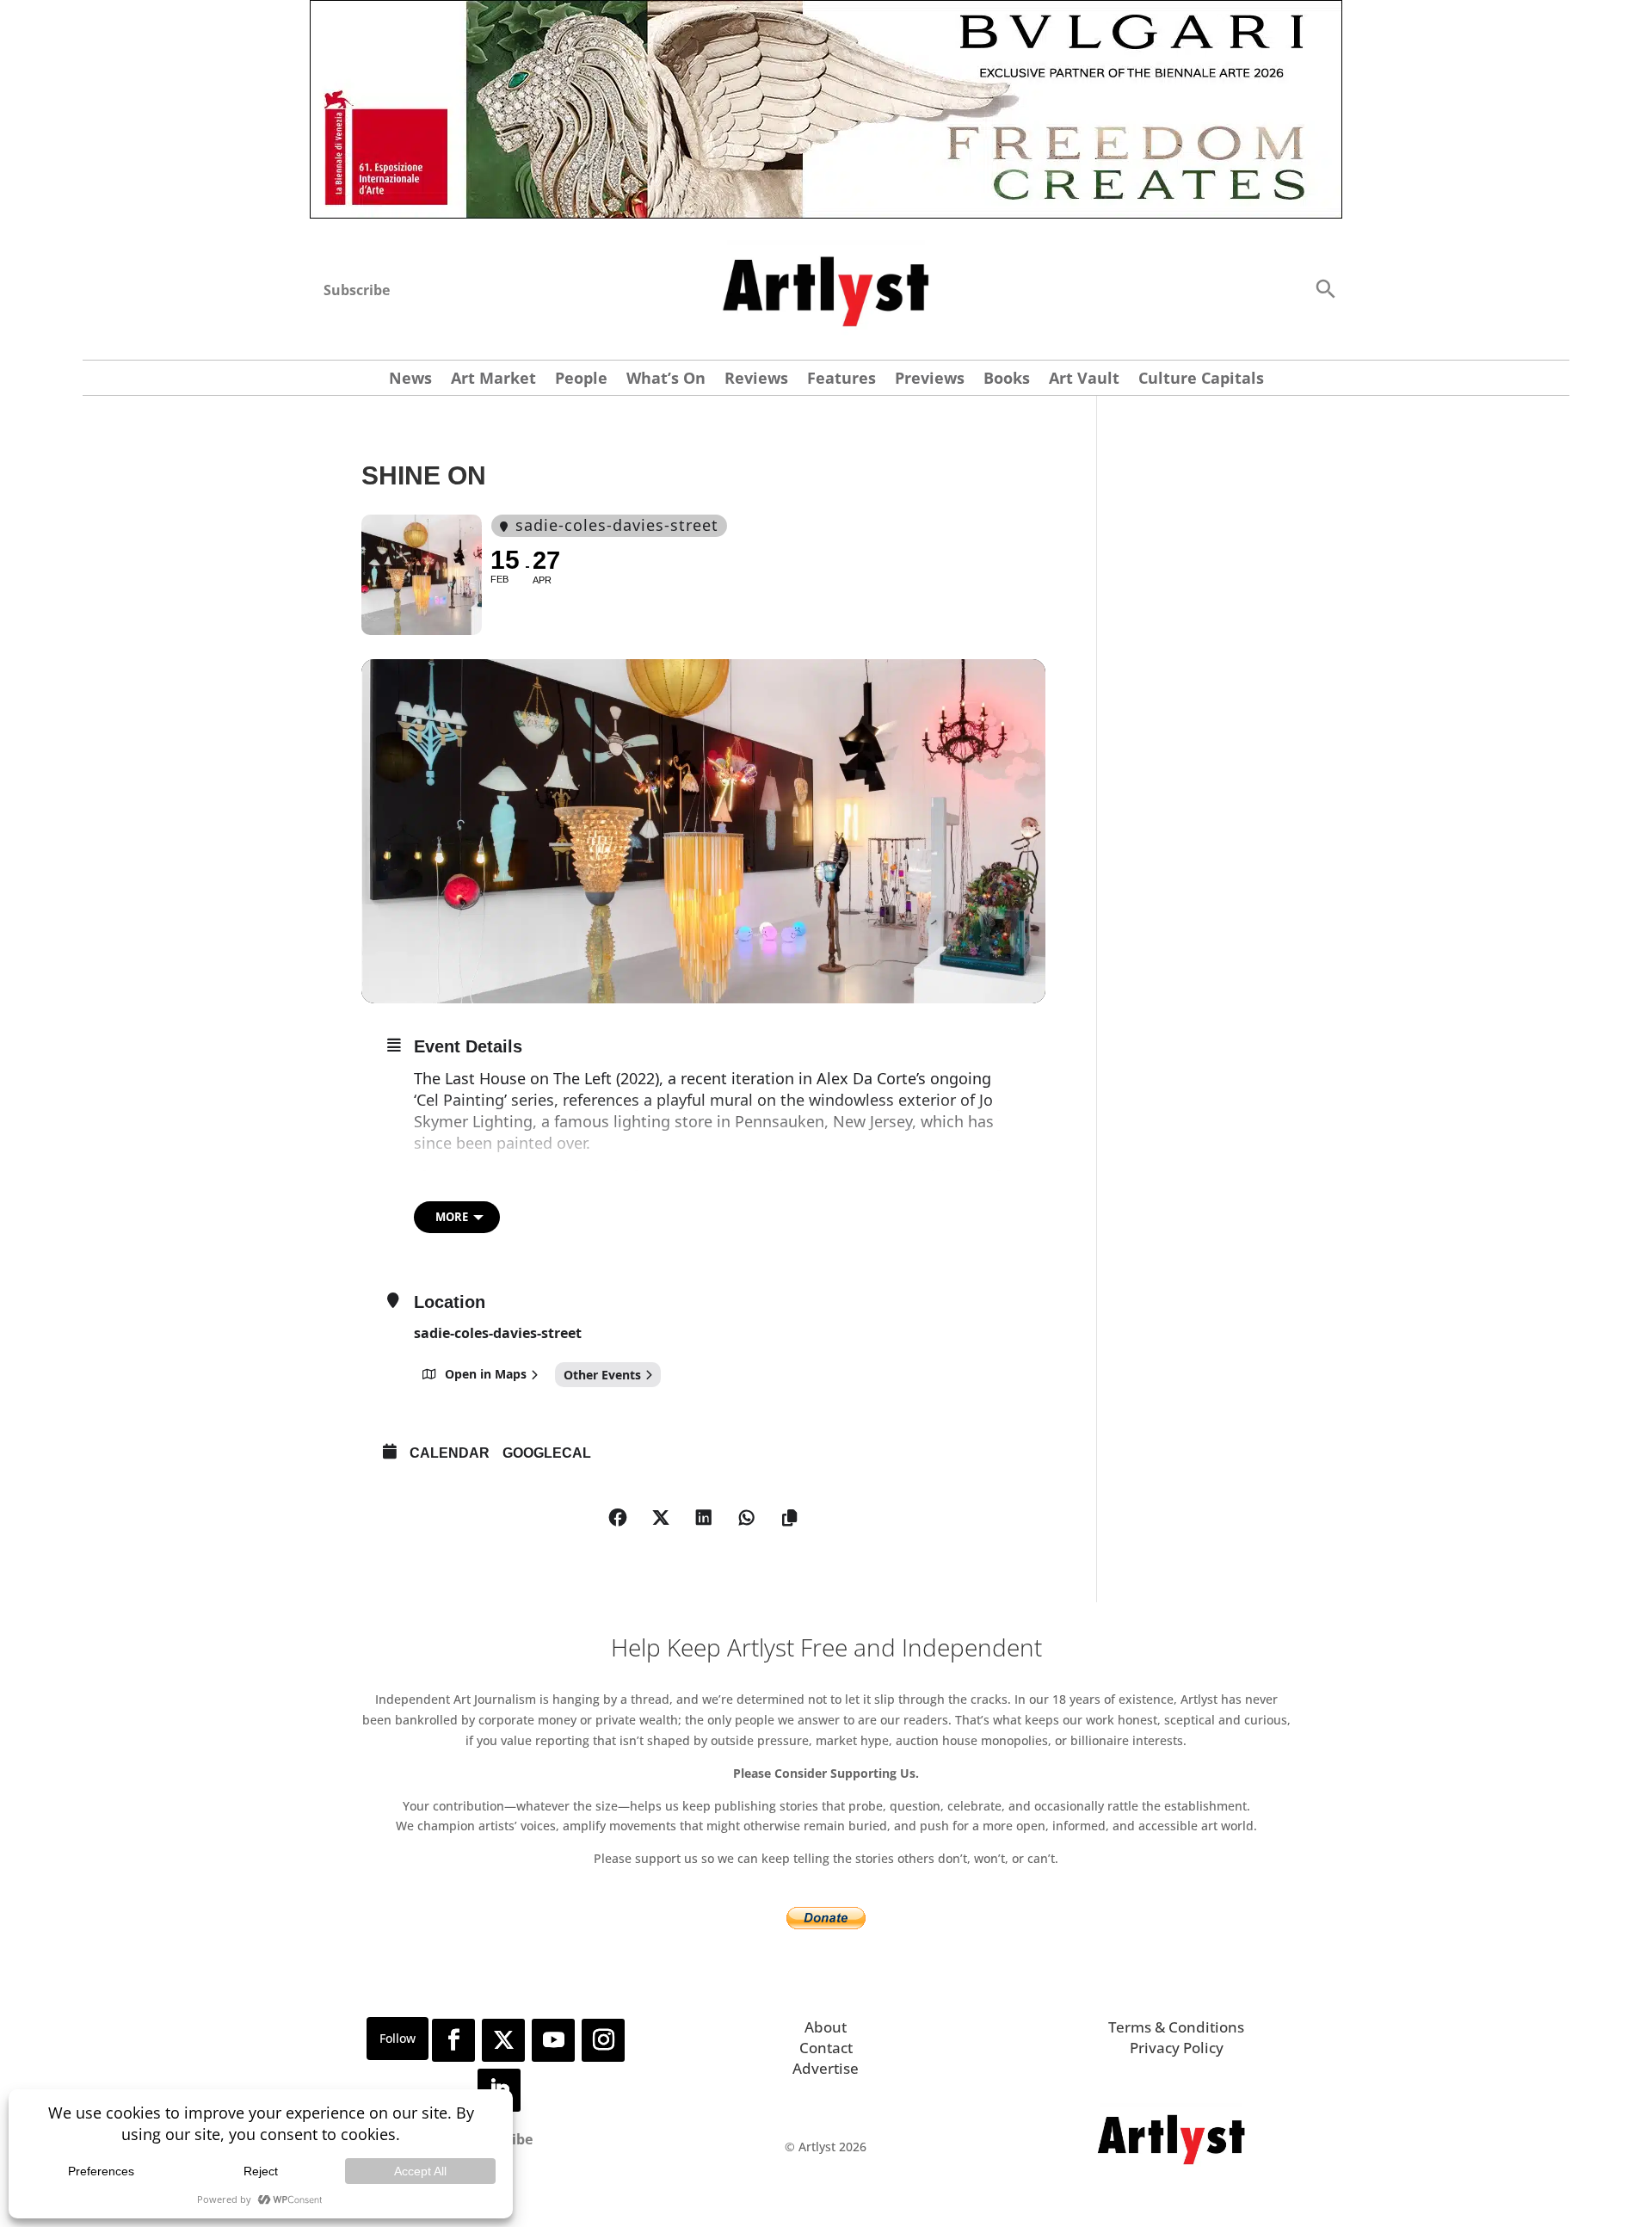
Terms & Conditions (1176, 2027)
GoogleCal (547, 1453)
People (581, 380)
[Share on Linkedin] (704, 1518)
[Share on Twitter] (661, 1518)
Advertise (826, 2068)
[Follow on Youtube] (553, 2040)
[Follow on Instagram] (603, 2040)
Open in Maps (486, 1374)
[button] (1325, 288)
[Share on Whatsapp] (747, 1518)
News (410, 380)
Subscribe (357, 290)
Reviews (756, 380)
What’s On (666, 380)
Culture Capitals (1201, 380)
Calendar (450, 1453)
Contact (826, 2048)
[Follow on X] (503, 2040)
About (826, 2027)
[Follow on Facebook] (453, 2040)
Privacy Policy (1177, 2048)
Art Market (493, 380)
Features (841, 380)
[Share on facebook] (618, 1518)
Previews (930, 380)
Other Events (602, 1375)
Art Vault (1084, 380)
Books (1007, 380)
